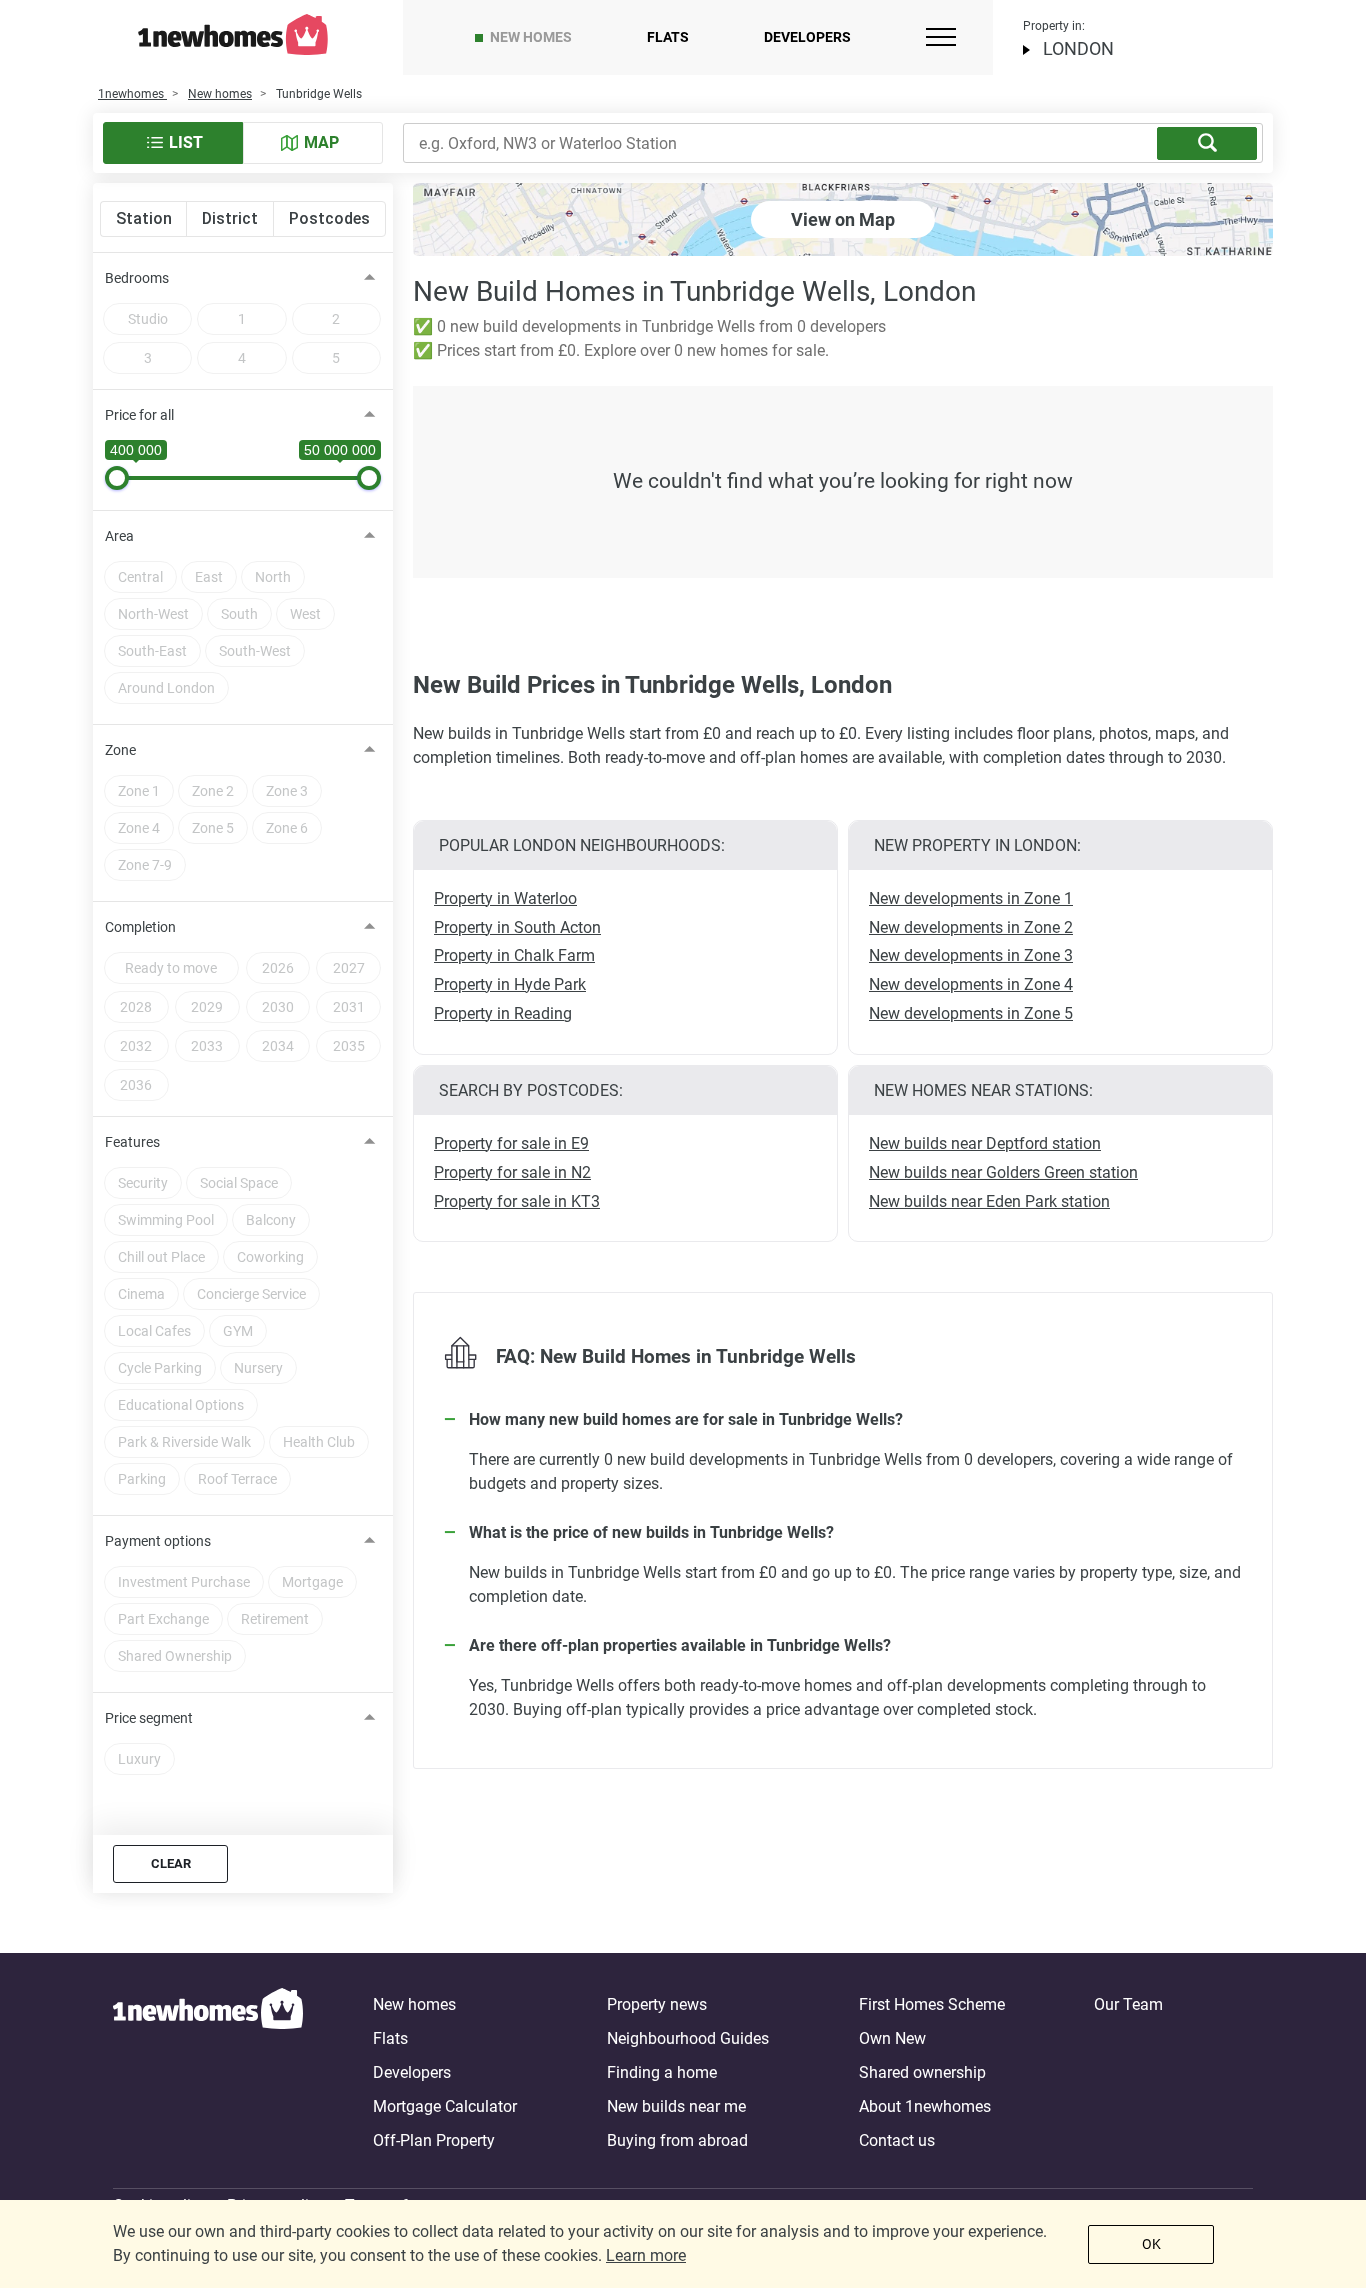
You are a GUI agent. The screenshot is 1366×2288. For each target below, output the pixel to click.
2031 (349, 1007)
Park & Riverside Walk (184, 1442)
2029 (207, 1007)
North (273, 577)
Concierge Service (251, 1294)
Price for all (139, 415)
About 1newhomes (925, 2106)
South (239, 614)
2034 (278, 1046)
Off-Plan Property (434, 2140)
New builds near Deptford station (985, 1143)
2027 (349, 968)
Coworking (270, 1257)
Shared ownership (922, 2072)
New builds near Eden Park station (989, 1201)
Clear (171, 1863)
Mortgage (312, 1582)
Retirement (275, 1619)
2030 (278, 1007)
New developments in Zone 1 (971, 898)
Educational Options (181, 1405)
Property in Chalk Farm (514, 955)
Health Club (319, 1442)
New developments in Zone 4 (971, 984)
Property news (657, 2004)
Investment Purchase (184, 1582)
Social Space (239, 1183)
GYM (238, 1331)
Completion (140, 927)
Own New (892, 2038)
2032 (136, 1046)
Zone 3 (287, 791)
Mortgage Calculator (445, 2106)
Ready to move (171, 968)
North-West (153, 614)
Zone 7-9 (145, 865)
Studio (148, 319)
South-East (152, 651)
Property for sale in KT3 (517, 1201)
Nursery (258, 1368)
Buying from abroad (677, 2140)
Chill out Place (161, 1257)
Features (132, 1142)
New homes (531, 37)
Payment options (158, 1541)
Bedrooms (137, 278)
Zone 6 (287, 828)
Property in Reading (503, 1013)
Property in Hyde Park (510, 984)
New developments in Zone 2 (971, 927)
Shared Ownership (175, 1656)
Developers (807, 37)
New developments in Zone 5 (971, 1013)
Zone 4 (139, 828)
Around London (166, 688)
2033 (207, 1046)
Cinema (141, 1294)
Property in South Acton (517, 927)
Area (119, 536)
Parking (142, 1479)
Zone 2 (213, 791)
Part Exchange (163, 1619)
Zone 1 (139, 791)
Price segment (149, 1718)
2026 (278, 968)
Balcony (271, 1220)
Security (143, 1183)
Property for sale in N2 (512, 1172)
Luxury (139, 1759)
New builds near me (676, 2106)
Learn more (646, 2255)
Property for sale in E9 (511, 1143)
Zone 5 (213, 828)
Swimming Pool (166, 1220)
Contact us (897, 2140)
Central (140, 577)
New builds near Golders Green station (1003, 1172)
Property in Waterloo (505, 898)
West (305, 614)
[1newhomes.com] (208, 2073)
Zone (120, 750)
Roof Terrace (237, 1479)
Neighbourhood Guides (688, 2038)
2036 (136, 1085)
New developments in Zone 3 (971, 955)
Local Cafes (154, 1331)
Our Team (1128, 2004)
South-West (255, 651)
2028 (136, 1007)
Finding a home (662, 2072)
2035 (349, 1046)
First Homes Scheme (932, 2004)
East (209, 577)
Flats (668, 37)
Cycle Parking (160, 1368)
